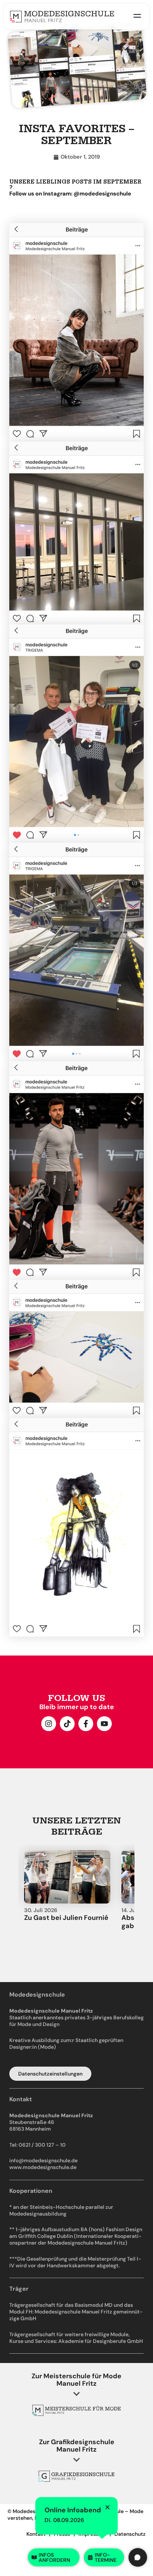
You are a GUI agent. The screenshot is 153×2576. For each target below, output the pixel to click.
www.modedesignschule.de (43, 2167)
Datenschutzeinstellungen (50, 2074)
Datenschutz (130, 2534)
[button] (23, 1885)
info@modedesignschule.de (43, 2160)
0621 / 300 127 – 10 (42, 2145)
